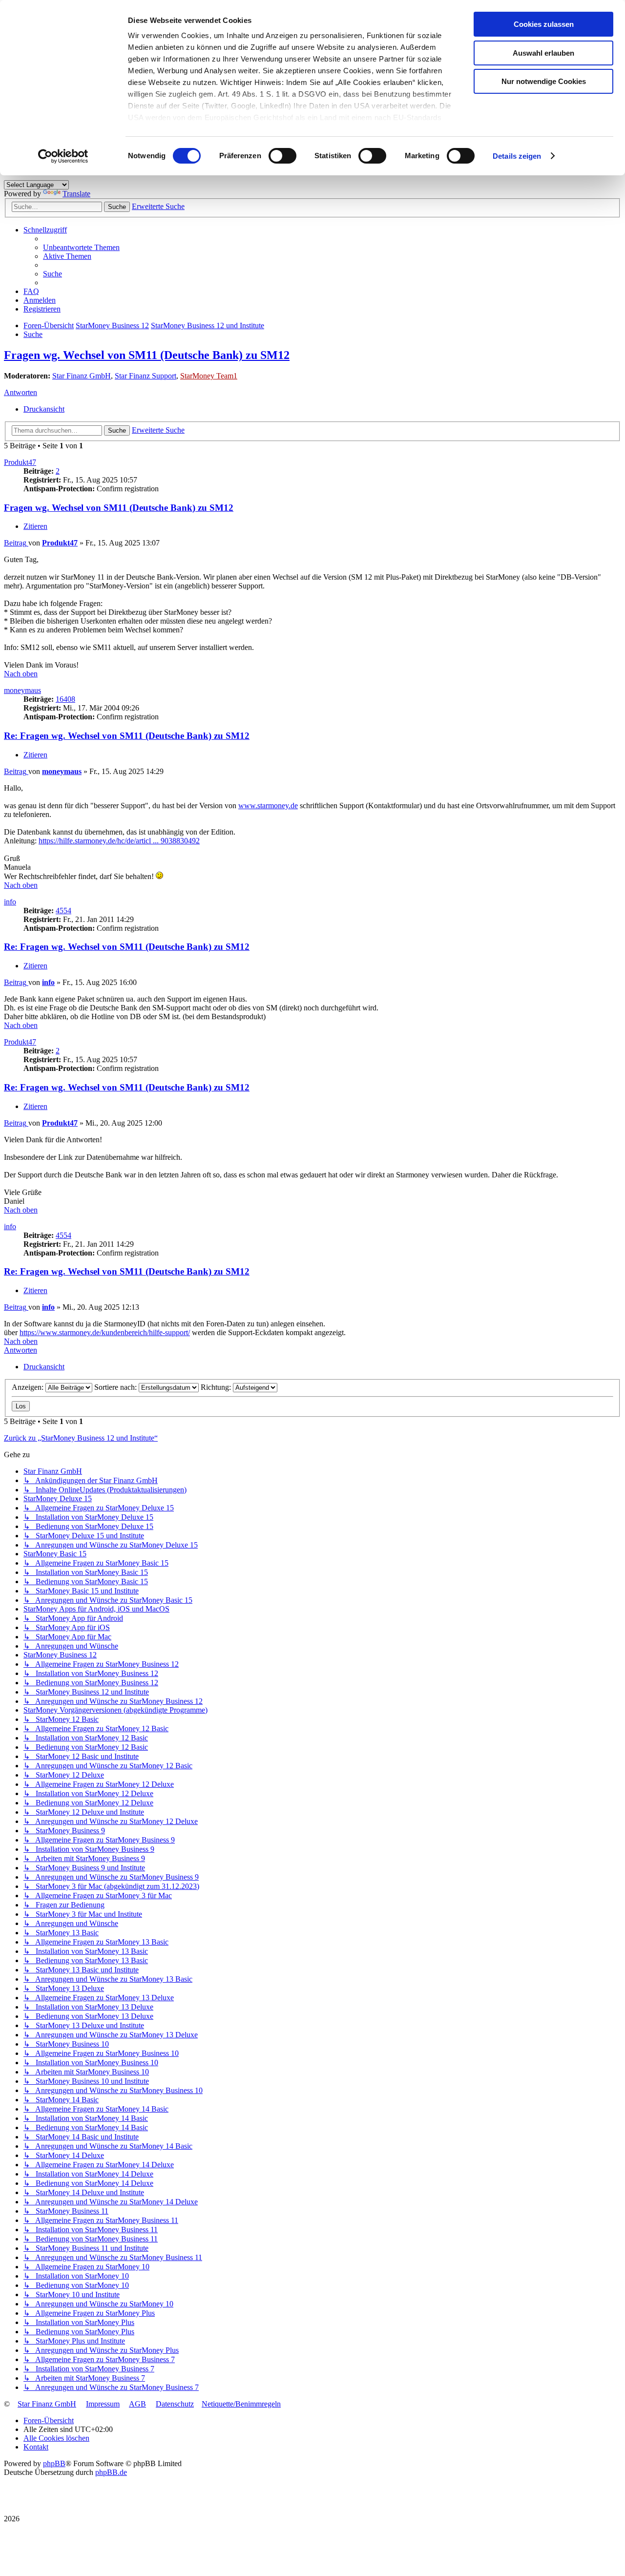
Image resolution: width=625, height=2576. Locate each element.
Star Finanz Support (146, 376)
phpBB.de (111, 2472)
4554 (63, 911)
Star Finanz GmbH (82, 376)
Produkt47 (20, 462)
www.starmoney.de (268, 806)
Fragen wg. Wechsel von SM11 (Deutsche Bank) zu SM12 (147, 355)
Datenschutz (175, 2404)
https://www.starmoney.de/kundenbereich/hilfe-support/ (105, 1332)
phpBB (54, 2463)
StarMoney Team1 (209, 376)
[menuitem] (81, 247)
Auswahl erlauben (543, 53)
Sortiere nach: (116, 1387)
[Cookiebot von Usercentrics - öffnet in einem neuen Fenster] (63, 156)
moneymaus (22, 690)
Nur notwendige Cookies (544, 81)
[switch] (282, 156)
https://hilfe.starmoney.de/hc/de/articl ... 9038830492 (119, 841)
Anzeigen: (29, 1387)
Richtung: (217, 1387)
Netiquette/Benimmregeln (241, 2404)
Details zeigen (517, 156)
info (10, 902)
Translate (76, 194)
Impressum (103, 2404)
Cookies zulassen (544, 24)
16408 (65, 699)
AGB (137, 2404)
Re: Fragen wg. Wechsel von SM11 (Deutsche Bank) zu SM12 (127, 736)
